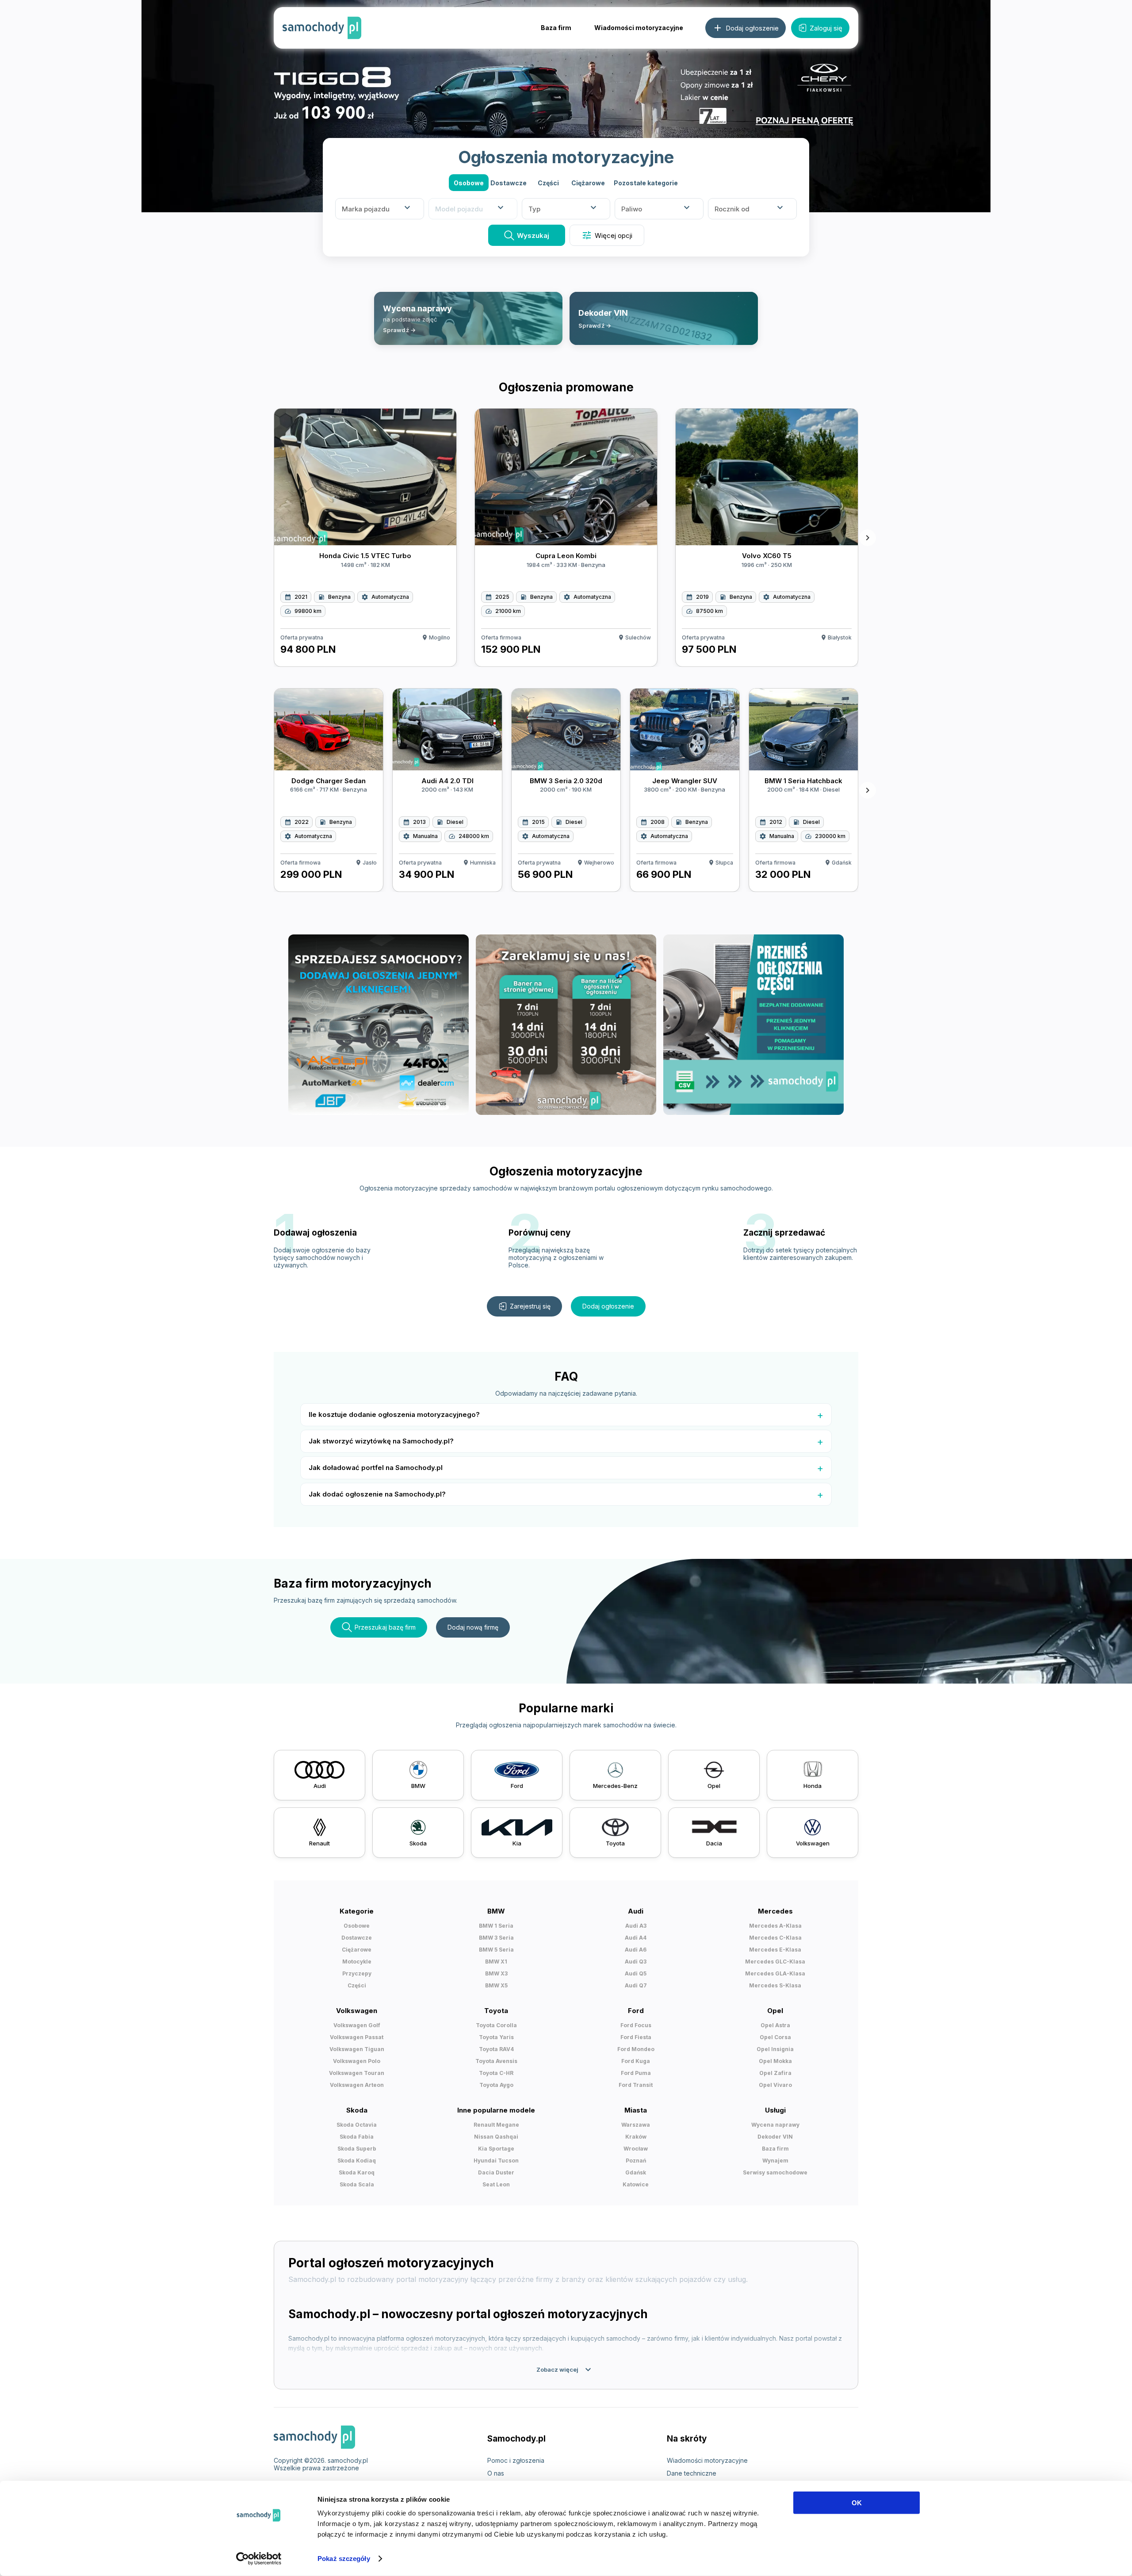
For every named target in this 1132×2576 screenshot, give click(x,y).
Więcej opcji (607, 235)
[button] (646, 183)
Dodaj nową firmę (473, 1627)
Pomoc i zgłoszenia (516, 2460)
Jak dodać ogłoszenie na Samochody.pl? (377, 1494)
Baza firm (556, 28)
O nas (496, 2473)
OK (857, 2503)
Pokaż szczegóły (344, 2559)
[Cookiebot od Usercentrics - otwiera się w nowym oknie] (259, 2559)
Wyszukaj (533, 235)
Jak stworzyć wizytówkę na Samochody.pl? (381, 1441)
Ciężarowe (588, 183)
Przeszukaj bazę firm (385, 1627)
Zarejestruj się (530, 1306)
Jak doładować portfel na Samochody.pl (376, 1468)
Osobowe (469, 183)
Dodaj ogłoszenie (608, 1306)
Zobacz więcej (565, 2369)
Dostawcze (509, 183)
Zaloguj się (826, 28)
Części (548, 183)
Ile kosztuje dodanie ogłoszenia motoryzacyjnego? (394, 1414)
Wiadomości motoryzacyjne (639, 28)
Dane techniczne (692, 2473)
